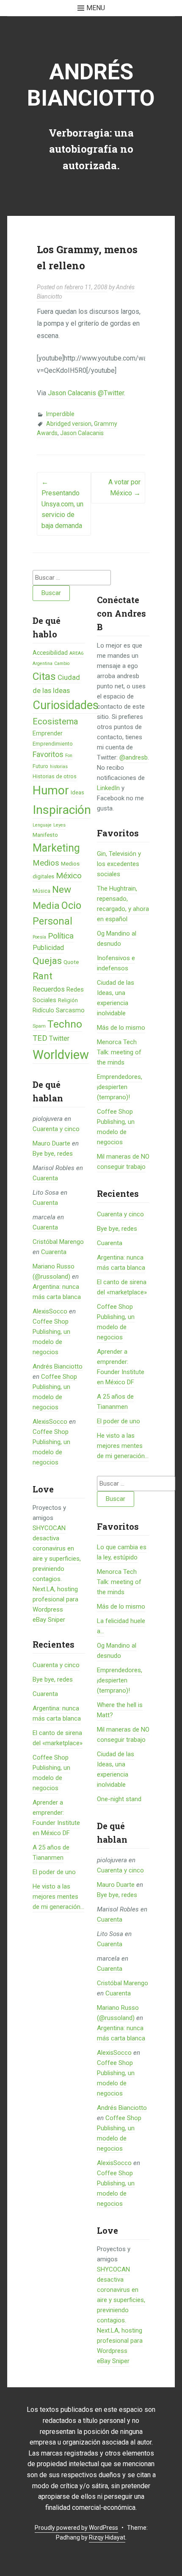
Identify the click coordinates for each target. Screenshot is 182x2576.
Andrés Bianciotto (91, 85)
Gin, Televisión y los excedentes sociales (119, 864)
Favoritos (48, 754)
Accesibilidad (50, 653)
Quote (71, 962)
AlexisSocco (50, 1311)
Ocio (71, 905)
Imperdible (60, 414)
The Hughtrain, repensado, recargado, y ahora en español (123, 904)
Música (41, 891)
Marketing (56, 848)
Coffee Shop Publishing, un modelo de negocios (116, 1127)
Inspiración (62, 810)
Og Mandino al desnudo (117, 939)
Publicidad (48, 948)
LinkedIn (108, 788)
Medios (46, 863)
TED (40, 1038)
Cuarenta (45, 1178)
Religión (68, 1000)
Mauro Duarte (51, 1143)
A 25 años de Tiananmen (115, 1402)
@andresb (134, 757)
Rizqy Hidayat (107, 2537)
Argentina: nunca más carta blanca (121, 1263)
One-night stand (119, 1799)
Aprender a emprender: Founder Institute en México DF (121, 1367)
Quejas (47, 961)
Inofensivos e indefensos (116, 963)
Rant (43, 976)
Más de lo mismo (121, 1028)
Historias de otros (55, 776)
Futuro (40, 766)
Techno (65, 1024)
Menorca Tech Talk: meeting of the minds (119, 1052)
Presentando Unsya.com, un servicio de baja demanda (62, 504)
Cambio (62, 664)
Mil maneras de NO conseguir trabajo (123, 1162)
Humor (51, 790)
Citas (44, 676)
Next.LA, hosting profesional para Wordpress (55, 1599)
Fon (69, 756)
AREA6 (76, 653)
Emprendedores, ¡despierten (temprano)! (120, 1087)
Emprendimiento (53, 744)
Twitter (59, 1038)
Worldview (61, 1055)
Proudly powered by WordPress (76, 2528)
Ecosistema (55, 721)
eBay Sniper (49, 1620)
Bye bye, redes (53, 1154)
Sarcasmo (70, 1010)
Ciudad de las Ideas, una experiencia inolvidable (116, 998)
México (69, 876)
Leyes (59, 825)
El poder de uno (54, 1872)
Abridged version (69, 424)
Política (61, 936)
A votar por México (124, 488)
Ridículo (43, 1010)
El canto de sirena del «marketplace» (122, 1287)
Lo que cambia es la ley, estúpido (122, 1552)
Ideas (77, 792)
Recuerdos (49, 989)
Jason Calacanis (82, 433)
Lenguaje (42, 825)
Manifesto (45, 835)
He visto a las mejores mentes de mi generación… (58, 1897)
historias (59, 767)
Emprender (48, 733)
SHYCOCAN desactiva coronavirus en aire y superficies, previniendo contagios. (121, 2295)
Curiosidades (66, 705)
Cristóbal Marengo (58, 1242)
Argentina (43, 664)
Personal (52, 921)
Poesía (39, 937)
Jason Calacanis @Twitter (86, 393)
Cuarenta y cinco (56, 1129)
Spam (39, 1026)
